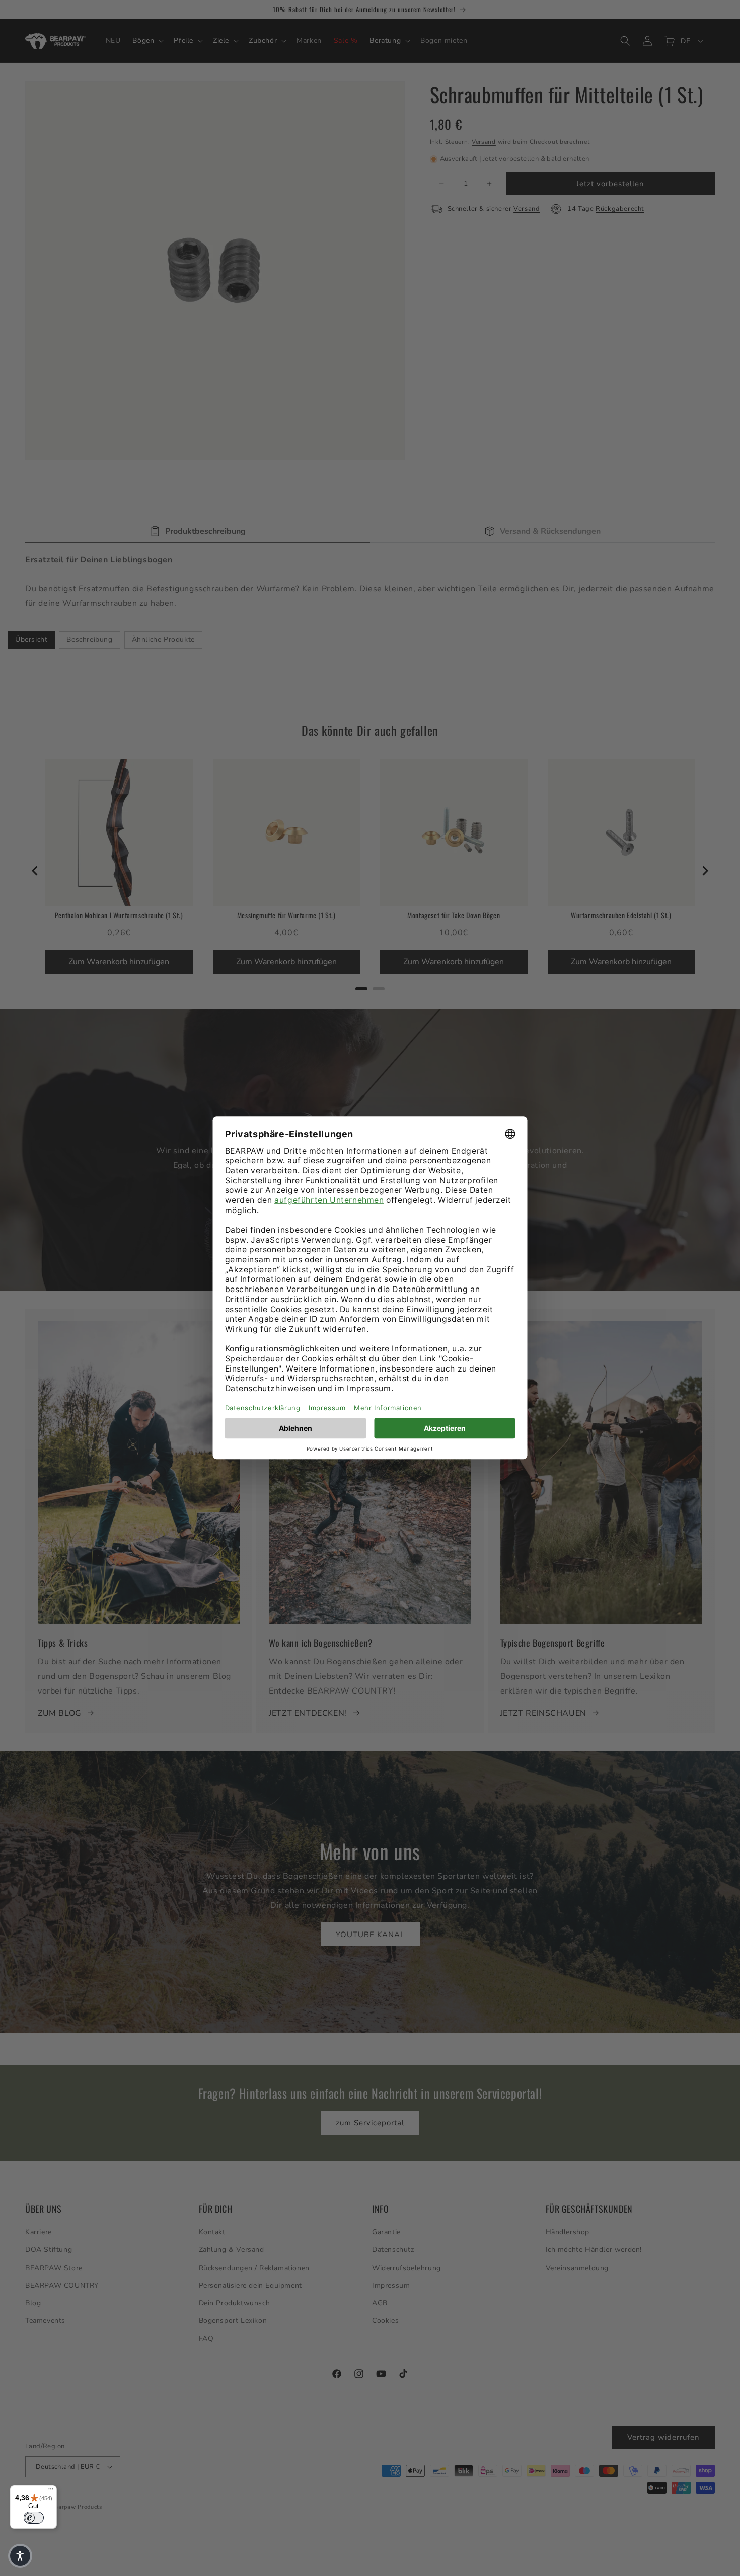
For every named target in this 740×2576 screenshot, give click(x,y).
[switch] (34, 2518)
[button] (20, 2556)
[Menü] (51, 2491)
